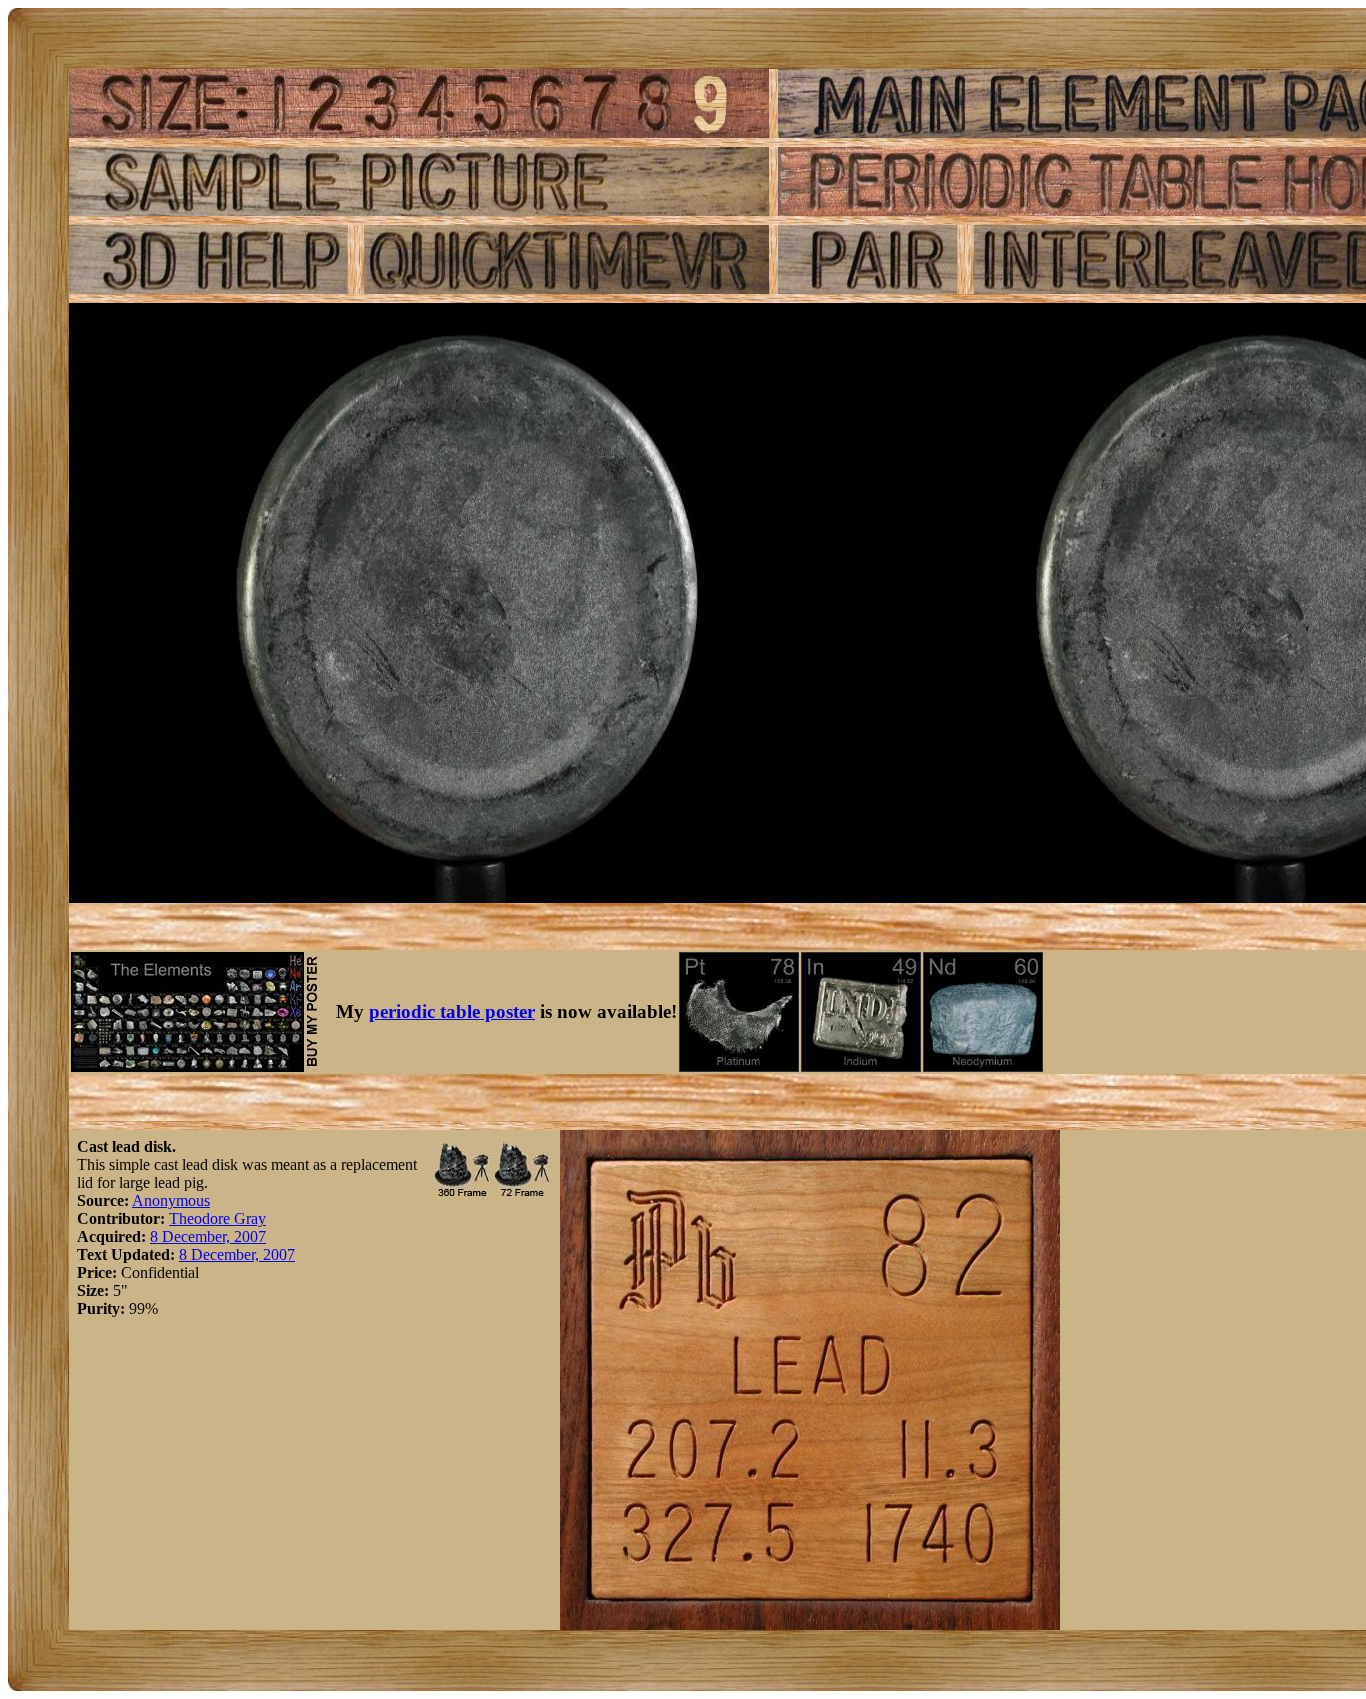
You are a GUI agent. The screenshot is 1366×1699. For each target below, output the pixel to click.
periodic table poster (452, 1011)
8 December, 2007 (208, 1236)
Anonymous (171, 1200)
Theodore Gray (217, 1218)
